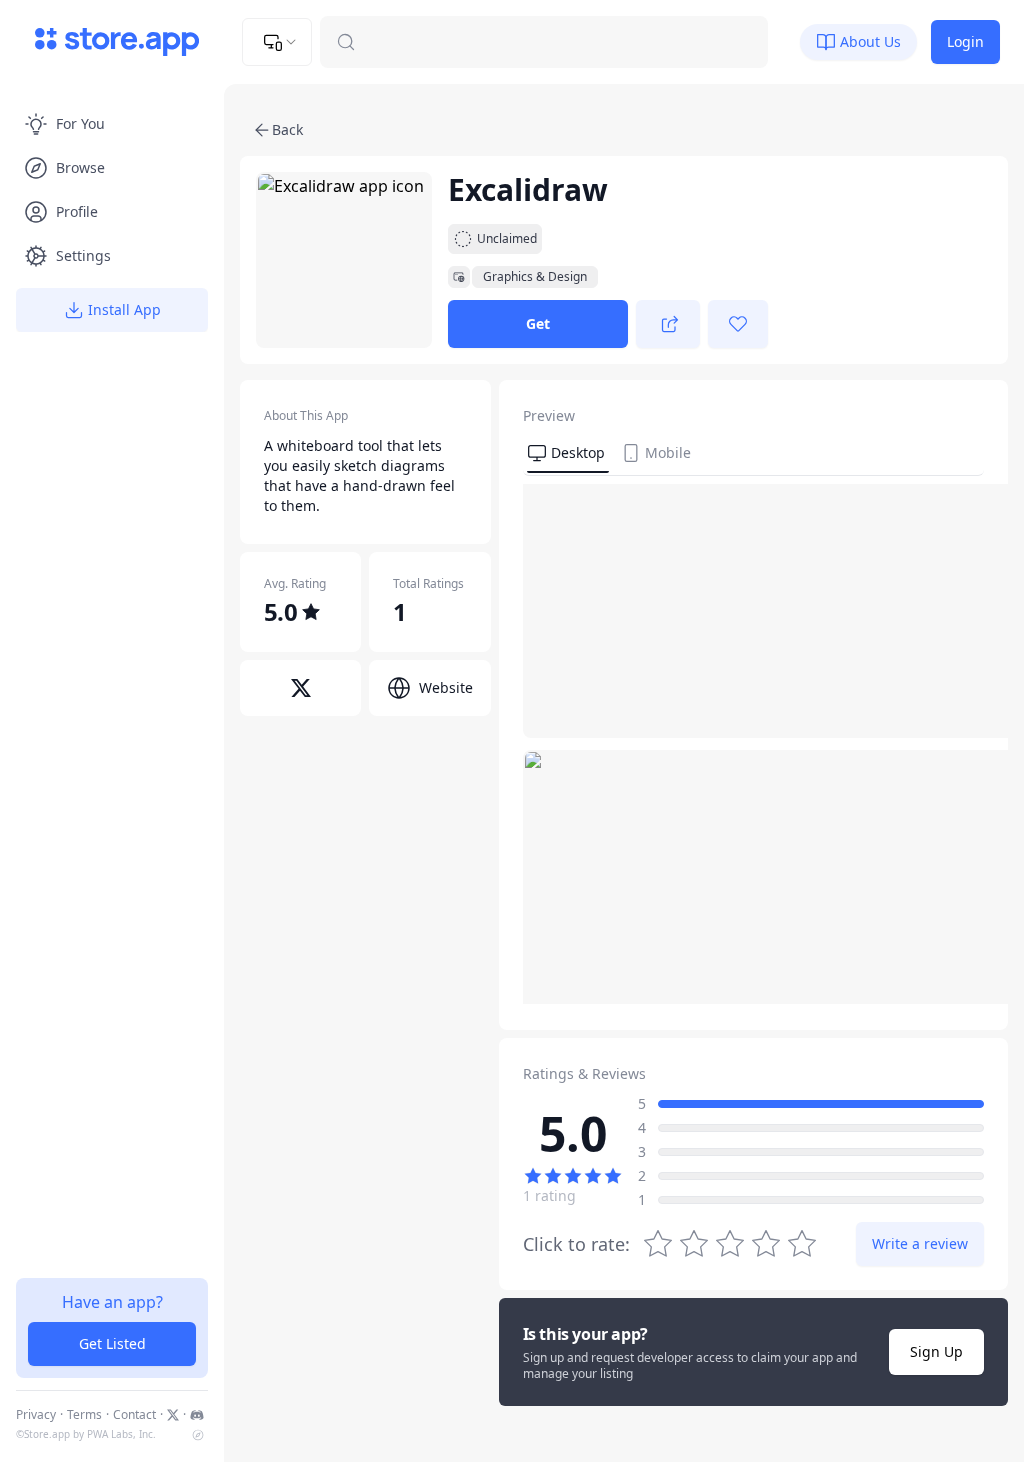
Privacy (36, 1415)
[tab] (568, 454)
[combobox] (277, 42)
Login (965, 41)
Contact (134, 1415)
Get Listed (112, 1343)
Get (538, 323)
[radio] (802, 1244)
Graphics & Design (535, 277)
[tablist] (753, 456)
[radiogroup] (730, 1244)
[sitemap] (198, 1435)
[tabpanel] (753, 744)
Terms (84, 1415)
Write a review (920, 1243)
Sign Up (936, 1351)
